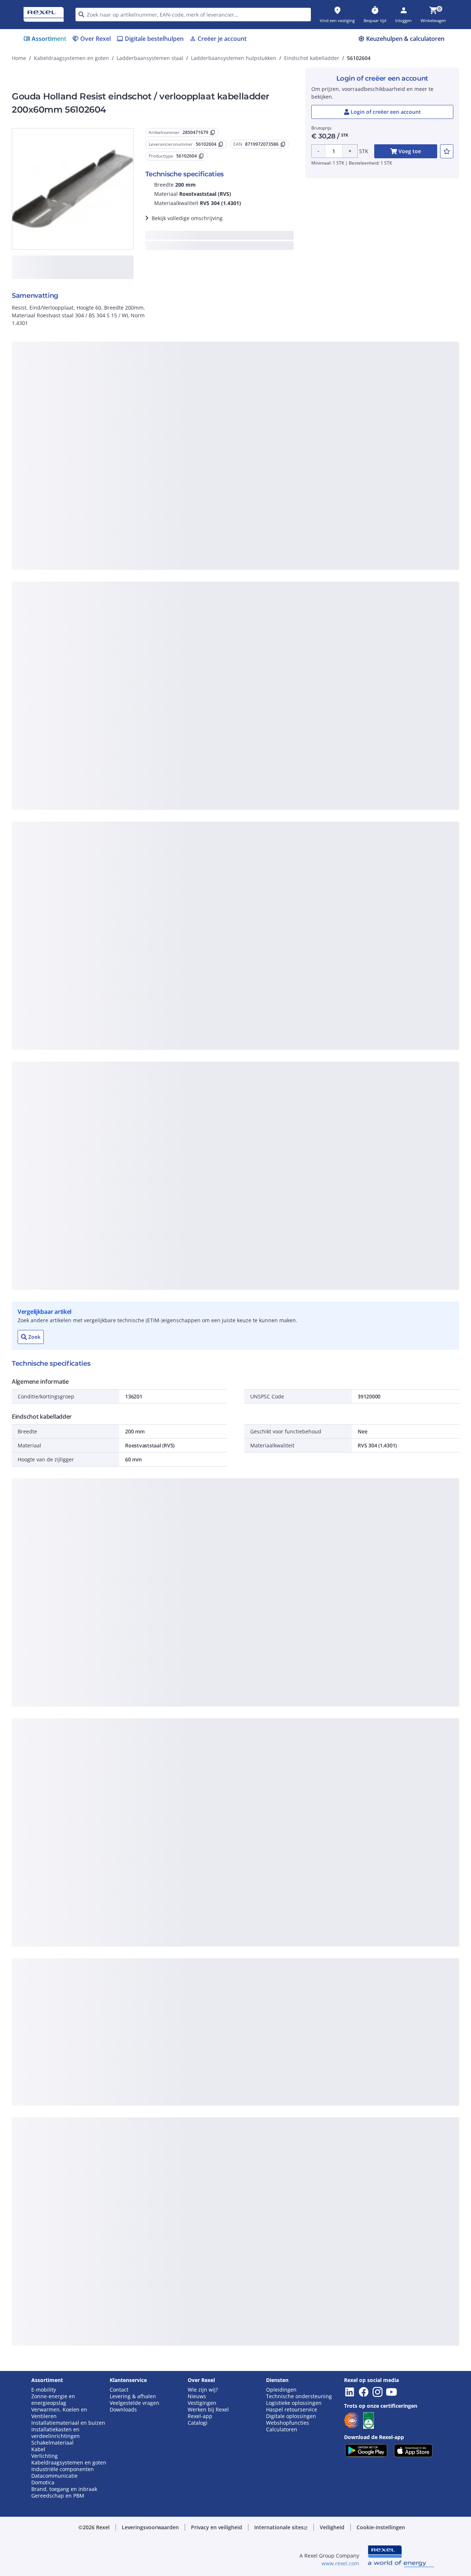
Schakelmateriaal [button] (52, 2443)
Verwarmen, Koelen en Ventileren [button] (59, 2413)
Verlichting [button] (45, 2456)
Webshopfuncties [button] (288, 2423)
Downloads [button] (123, 2410)
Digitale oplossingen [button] (291, 2416)
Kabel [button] (38, 2449)
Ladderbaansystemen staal (150, 58)
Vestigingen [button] (202, 2403)
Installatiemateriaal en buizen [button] (68, 2423)
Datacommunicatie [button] (54, 2476)
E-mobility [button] (44, 2390)
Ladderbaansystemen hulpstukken (234, 58)
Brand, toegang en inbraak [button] (64, 2489)
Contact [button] (119, 2390)
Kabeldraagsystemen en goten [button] (69, 2463)
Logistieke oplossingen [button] (294, 2403)
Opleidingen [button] (281, 2390)
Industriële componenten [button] (63, 2469)
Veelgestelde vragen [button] (134, 2403)
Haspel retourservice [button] (292, 2410)
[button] (150, 2527)
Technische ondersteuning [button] (299, 2396)
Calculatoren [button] (282, 2429)
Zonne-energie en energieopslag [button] (53, 2400)
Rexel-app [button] (200, 2416)
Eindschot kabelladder (312, 58)
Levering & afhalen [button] (133, 2396)
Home (19, 58)
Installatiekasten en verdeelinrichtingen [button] (56, 2433)
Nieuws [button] (197, 2396)
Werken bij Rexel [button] (208, 2410)
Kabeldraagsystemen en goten (71, 58)
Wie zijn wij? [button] (203, 2390)
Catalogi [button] (198, 2423)
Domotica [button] (43, 2483)
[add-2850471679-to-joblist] (447, 151)
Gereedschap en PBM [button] (58, 2496)
